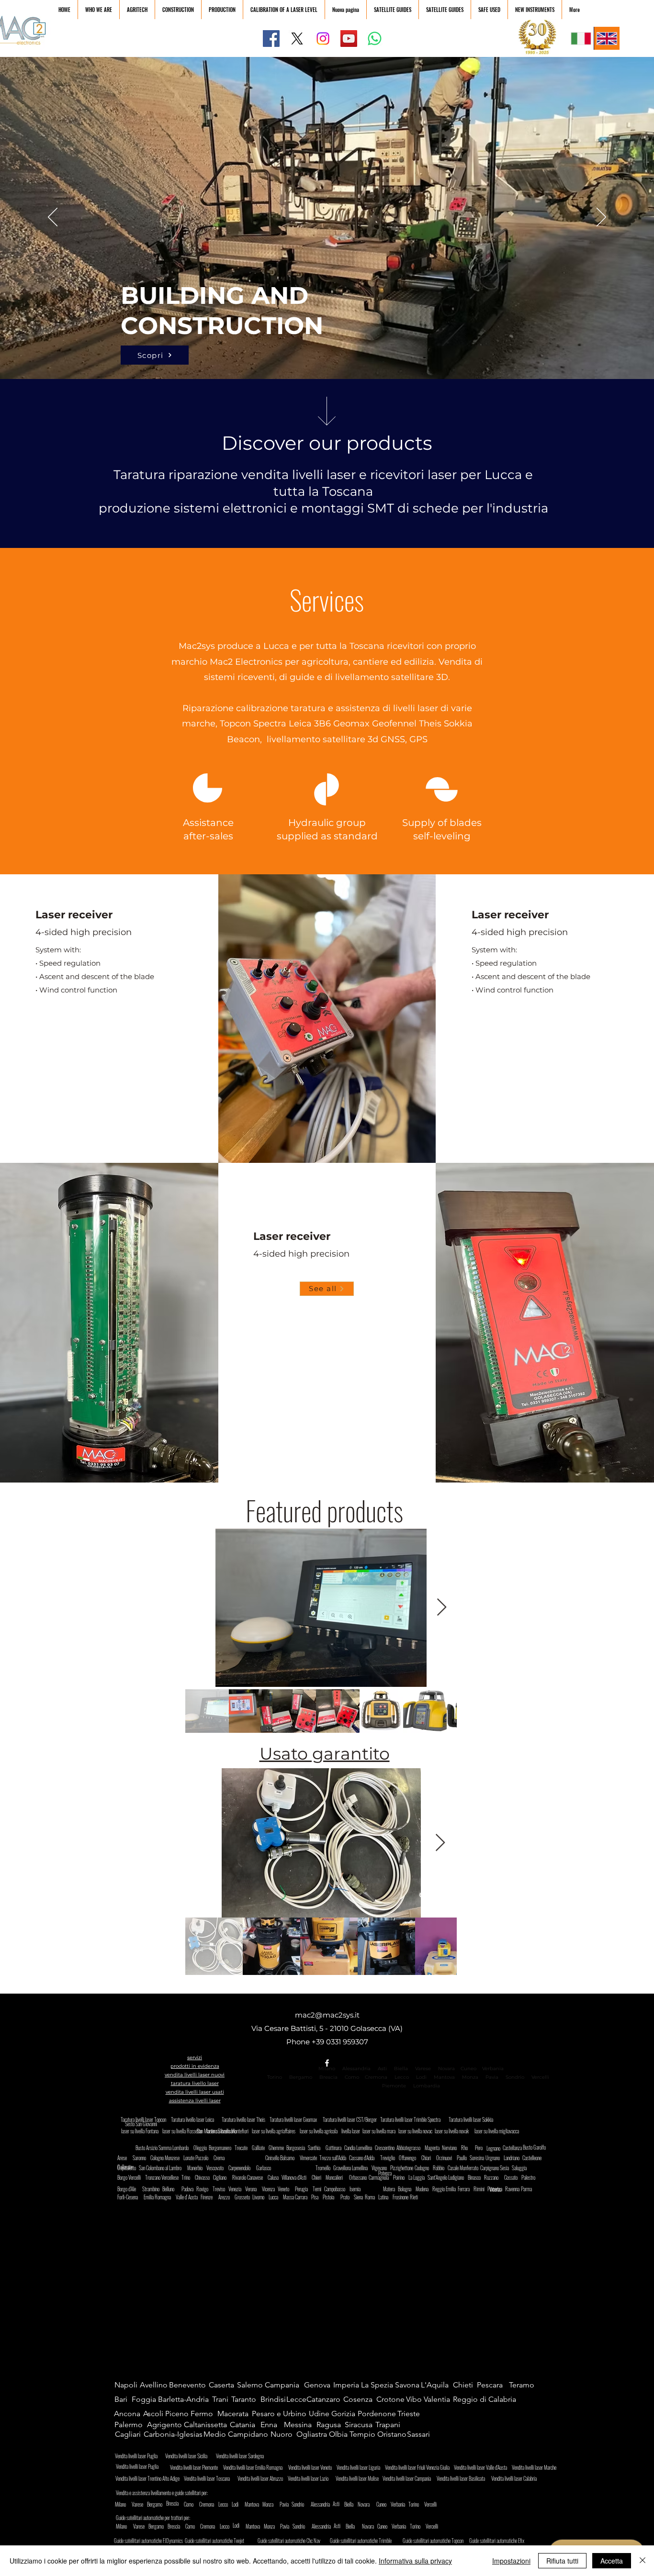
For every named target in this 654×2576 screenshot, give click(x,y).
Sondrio (515, 2077)
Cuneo (468, 2069)
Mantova (444, 2077)
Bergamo (301, 2077)
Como (352, 2077)
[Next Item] (442, 1608)
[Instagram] (323, 39)
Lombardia (427, 2086)
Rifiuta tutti (562, 2561)
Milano (327, 2069)
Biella (403, 2069)
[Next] (601, 218)
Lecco (402, 2077)
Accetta (612, 2561)
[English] (607, 38)
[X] (297, 39)
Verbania (493, 2069)
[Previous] (53, 218)
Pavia (492, 2077)
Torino (275, 2077)
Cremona (376, 2077)
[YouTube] (349, 39)
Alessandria (356, 2069)
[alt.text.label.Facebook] (327, 2063)
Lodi (422, 2077)
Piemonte (394, 2086)
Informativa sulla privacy (415, 2561)
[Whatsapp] (375, 39)
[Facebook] (271, 39)
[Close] (643, 2561)
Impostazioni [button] (511, 2561)
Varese (423, 2069)
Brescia (328, 2077)
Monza (470, 2077)
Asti (382, 2069)
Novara (446, 2069)
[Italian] (581, 38)
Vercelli (543, 2077)
